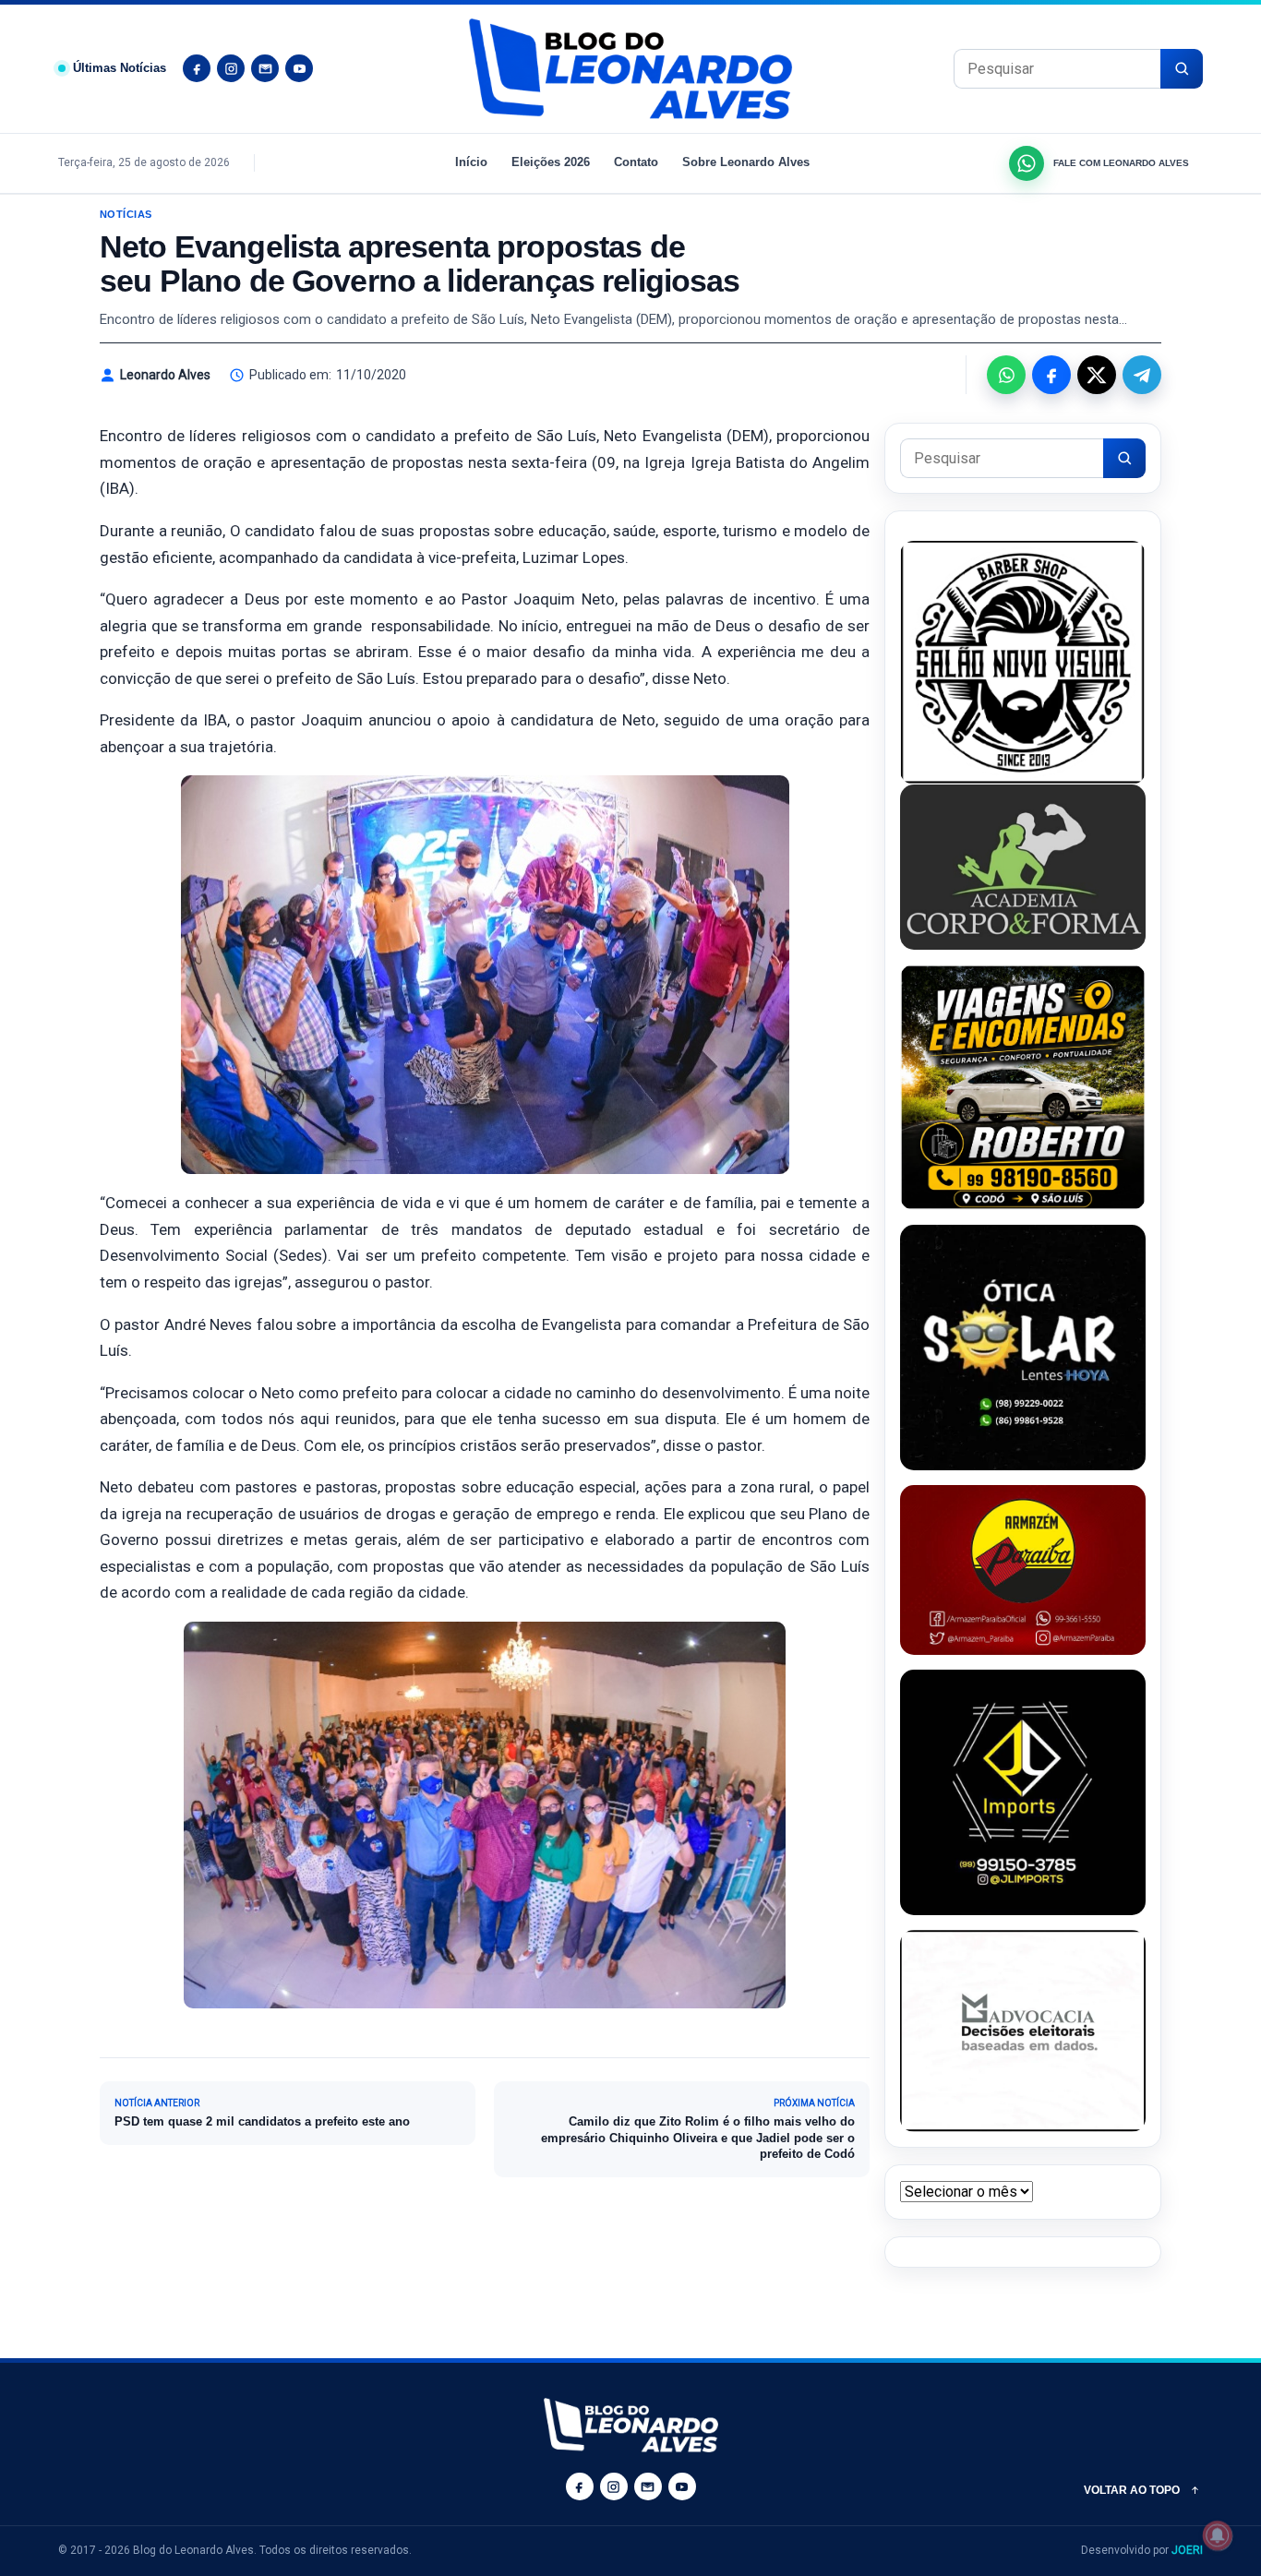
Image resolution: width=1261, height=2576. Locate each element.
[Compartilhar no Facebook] (1051, 375)
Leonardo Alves (165, 375)
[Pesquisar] (1182, 69)
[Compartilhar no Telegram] (1142, 375)
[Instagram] (231, 68)
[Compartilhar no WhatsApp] (1006, 375)
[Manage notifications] (1218, 2535)
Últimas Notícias (120, 68)
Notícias (126, 214)
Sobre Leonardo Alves (746, 162)
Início (471, 162)
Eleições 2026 (551, 162)
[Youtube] (299, 68)
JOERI (1187, 2550)
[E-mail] (265, 68)
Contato (636, 162)
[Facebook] (197, 68)
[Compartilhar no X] (1097, 375)
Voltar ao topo (1132, 2490)
